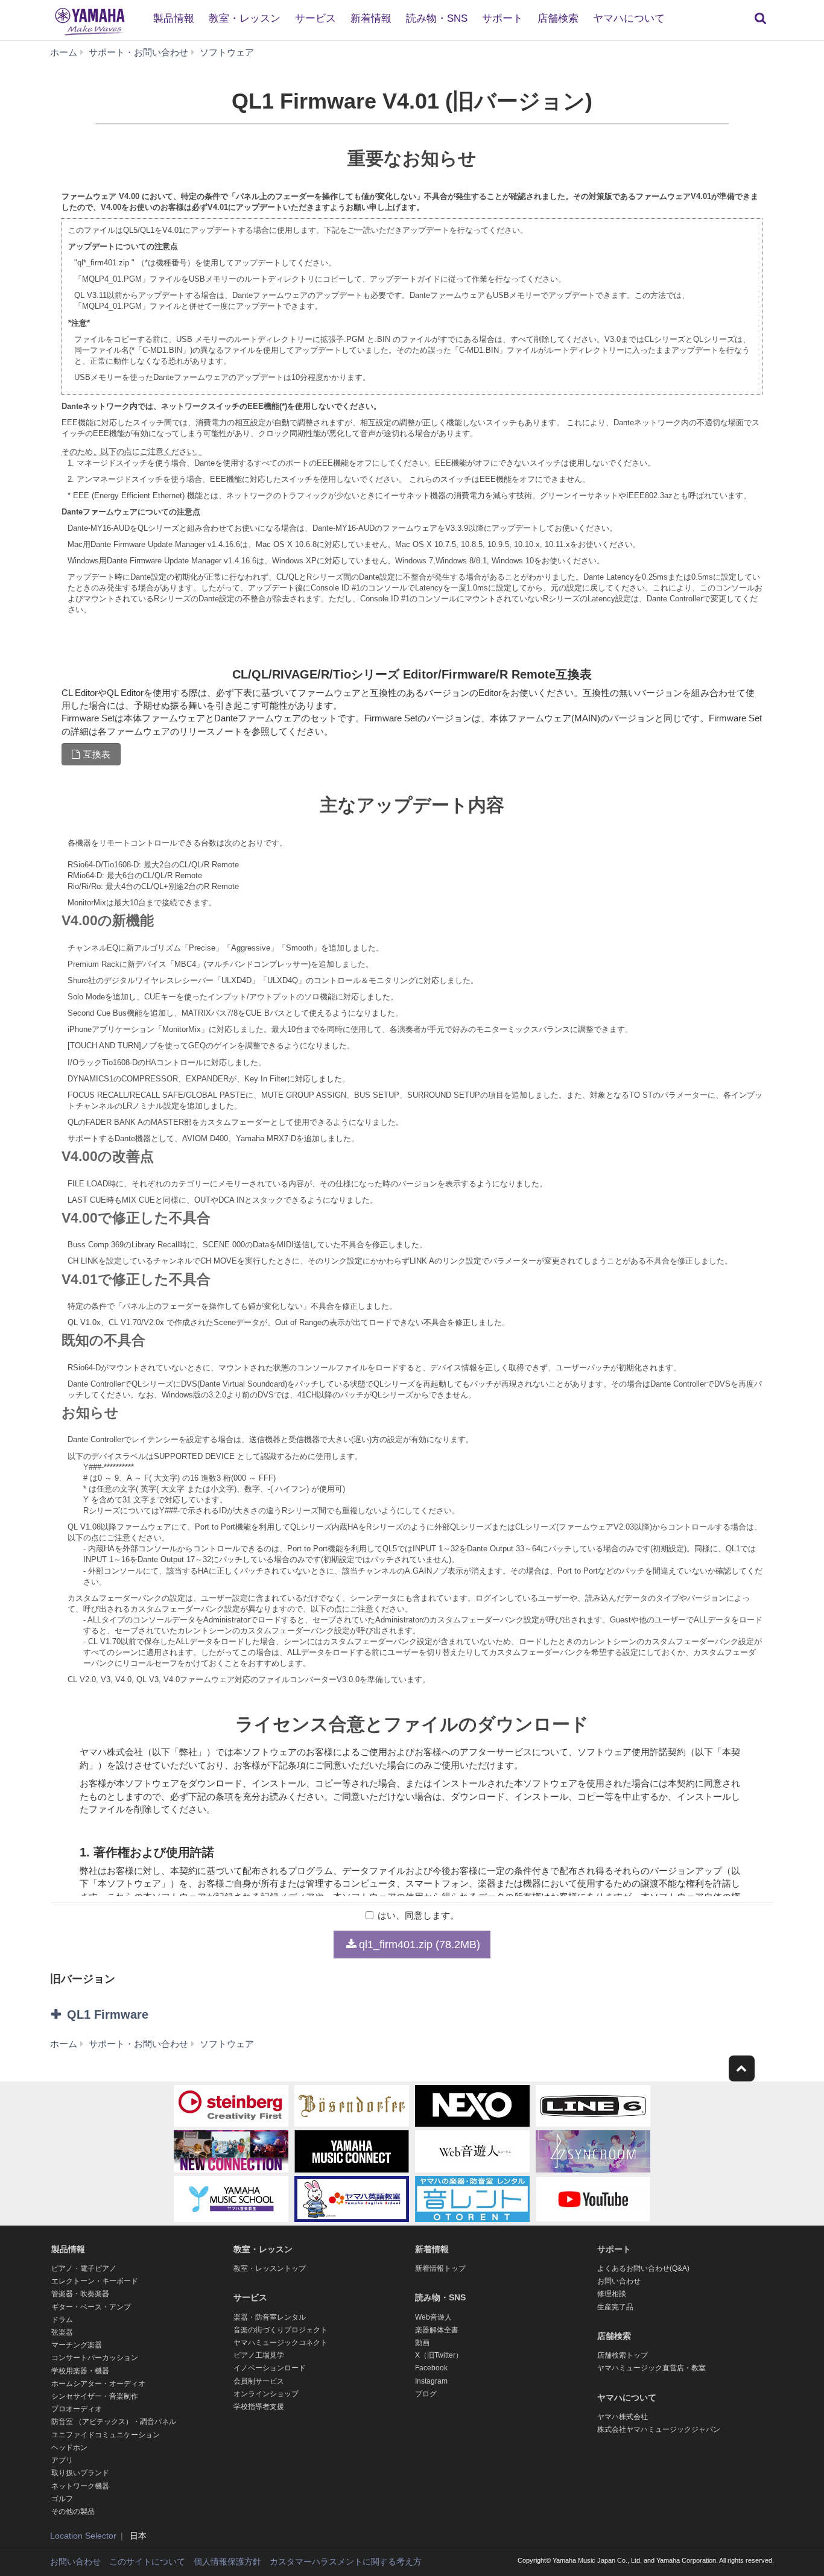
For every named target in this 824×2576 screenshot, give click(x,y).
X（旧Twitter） (439, 2355)
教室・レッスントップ (270, 2268)
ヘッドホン (69, 2448)
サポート (502, 18)
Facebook (431, 2368)
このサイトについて (147, 2562)
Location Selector (83, 2536)
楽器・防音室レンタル (270, 2317)
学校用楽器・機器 (80, 2371)
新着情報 (371, 18)
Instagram (431, 2381)
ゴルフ (62, 2499)
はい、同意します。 (418, 1915)
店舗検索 (558, 18)
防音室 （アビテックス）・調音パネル (114, 2422)
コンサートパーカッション (95, 2358)
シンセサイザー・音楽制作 (95, 2396)
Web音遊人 (433, 2317)
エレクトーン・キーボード (95, 2281)
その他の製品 (73, 2511)
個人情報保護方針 (227, 2562)
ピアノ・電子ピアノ (84, 2268)
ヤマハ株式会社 (623, 2417)
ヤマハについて (629, 18)
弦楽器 (62, 2332)
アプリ (62, 2460)
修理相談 (612, 2294)
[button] (170, 2014)
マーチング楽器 (77, 2345)
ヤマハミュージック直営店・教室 (651, 2368)
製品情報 (174, 18)
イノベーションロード (270, 2368)
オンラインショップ (266, 2394)
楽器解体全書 (437, 2330)
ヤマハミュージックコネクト (280, 2343)
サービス (315, 18)
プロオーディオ (77, 2409)
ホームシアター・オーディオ (98, 2384)
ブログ (426, 2394)
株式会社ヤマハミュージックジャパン (659, 2429)
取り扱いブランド (80, 2473)
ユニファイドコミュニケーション (106, 2435)
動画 (422, 2343)
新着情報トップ (440, 2268)
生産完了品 (615, 2307)
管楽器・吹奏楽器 (80, 2294)
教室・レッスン (245, 18)
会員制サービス (259, 2381)
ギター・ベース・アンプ (91, 2307)
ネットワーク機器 (80, 2486)
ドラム (62, 2320)
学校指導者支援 (259, 2407)
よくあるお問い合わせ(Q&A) (643, 2268)
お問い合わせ (619, 2281)
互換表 (97, 754)
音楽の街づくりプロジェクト (280, 2330)
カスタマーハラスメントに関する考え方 (346, 2562)
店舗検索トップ (623, 2355)
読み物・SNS (437, 18)
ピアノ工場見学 (259, 2355)
